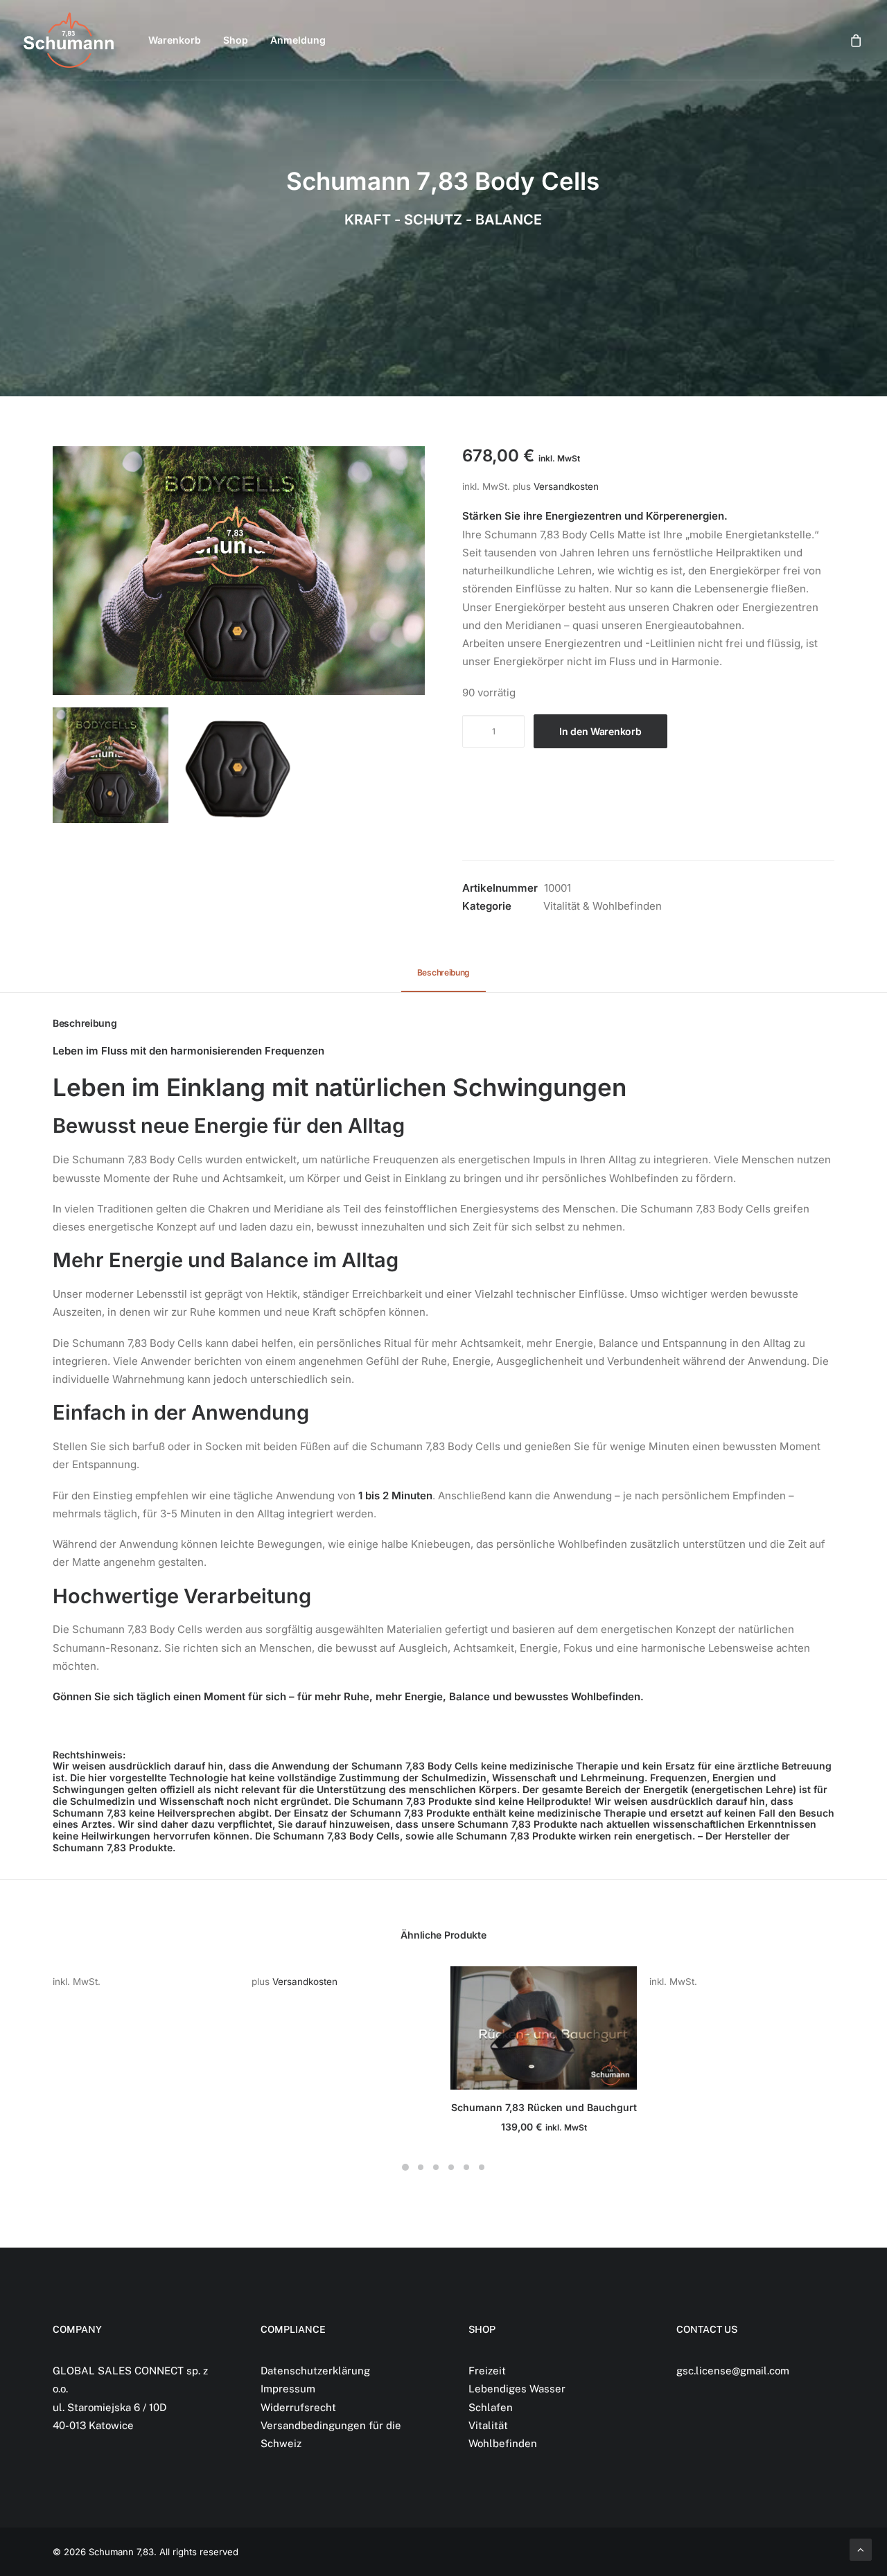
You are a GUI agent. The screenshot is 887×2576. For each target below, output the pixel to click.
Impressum (288, 2389)
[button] (239, 571)
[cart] (857, 40)
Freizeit (487, 2371)
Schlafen (491, 2407)
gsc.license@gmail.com (733, 2371)
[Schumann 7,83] (69, 40)
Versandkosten (566, 486)
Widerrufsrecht (298, 2407)
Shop (236, 40)
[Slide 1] (111, 765)
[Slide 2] (239, 765)
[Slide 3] (436, 2167)
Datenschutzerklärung (315, 2371)
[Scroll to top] (861, 2549)
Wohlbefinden (503, 2443)
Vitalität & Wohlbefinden (603, 906)
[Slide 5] (466, 2167)
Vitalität (488, 2425)
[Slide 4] (451, 2167)
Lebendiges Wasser (517, 2389)
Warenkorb (175, 40)
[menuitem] (175, 40)
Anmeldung (298, 40)
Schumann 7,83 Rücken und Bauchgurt (544, 2107)
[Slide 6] (482, 2167)
